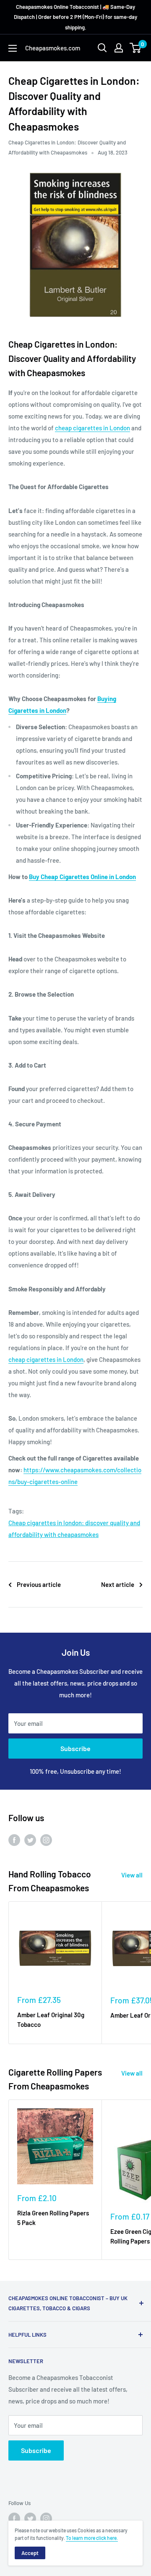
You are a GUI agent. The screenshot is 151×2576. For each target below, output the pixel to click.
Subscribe (75, 1748)
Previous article (39, 1584)
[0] (136, 48)
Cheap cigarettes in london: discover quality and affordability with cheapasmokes (74, 1529)
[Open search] (102, 48)
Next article (118, 1584)
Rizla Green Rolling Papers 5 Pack (53, 2218)
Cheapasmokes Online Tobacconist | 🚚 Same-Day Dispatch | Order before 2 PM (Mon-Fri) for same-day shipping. (75, 17)
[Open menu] (13, 48)
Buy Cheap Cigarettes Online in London (82, 877)
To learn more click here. (92, 2538)
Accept (30, 2553)
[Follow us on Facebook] (14, 1839)
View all (132, 1875)
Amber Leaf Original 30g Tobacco (51, 2020)
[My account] (119, 48)
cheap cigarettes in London (92, 428)
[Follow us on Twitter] (30, 1839)
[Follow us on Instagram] (46, 1839)
